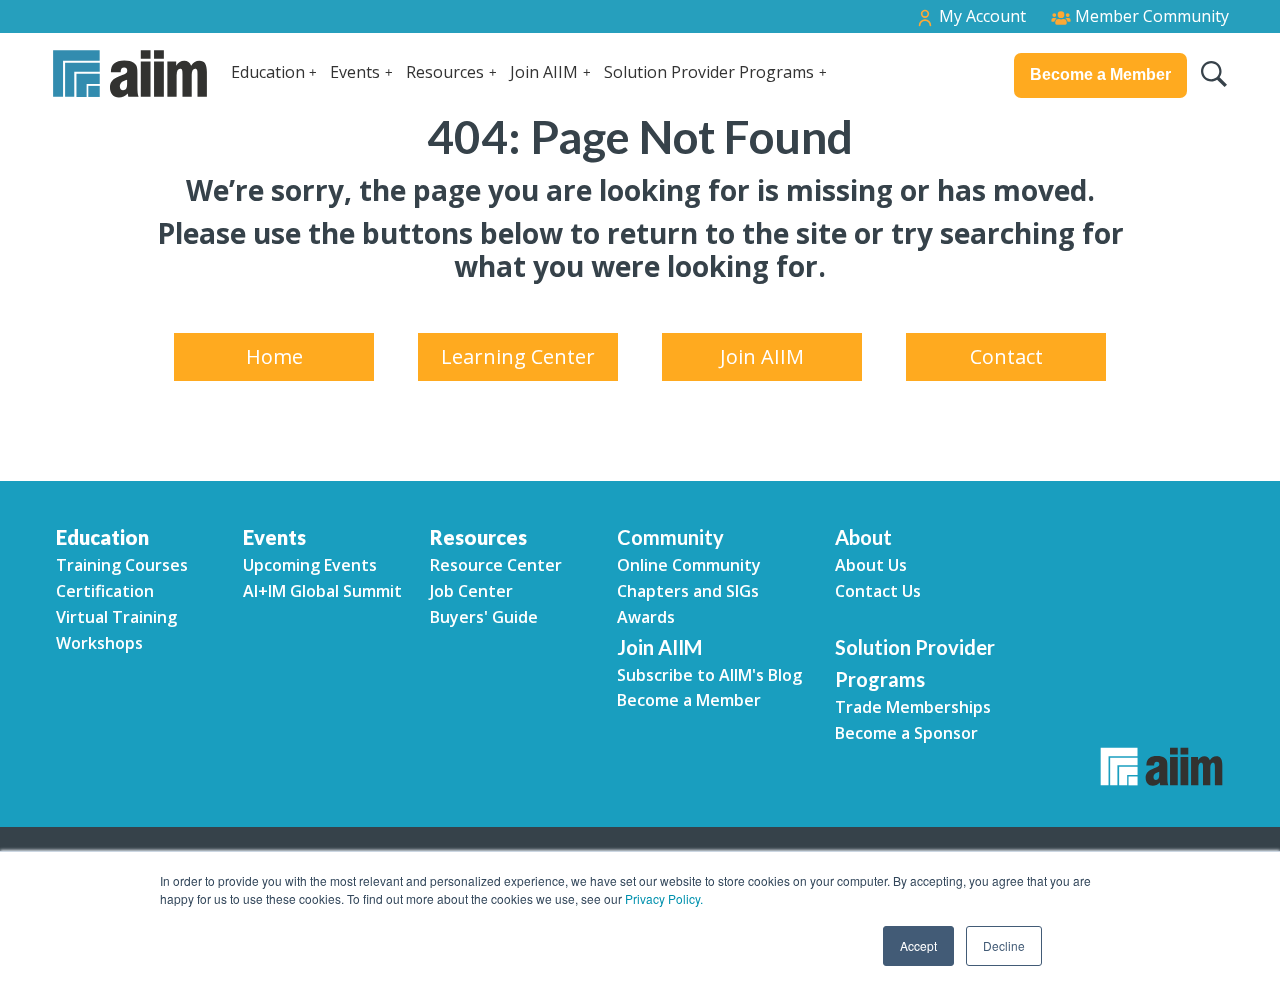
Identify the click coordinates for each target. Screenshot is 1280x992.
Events (355, 72)
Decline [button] (1004, 945)
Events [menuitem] (274, 537)
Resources (445, 72)
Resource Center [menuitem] (496, 565)
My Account (980, 16)
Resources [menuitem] (478, 537)
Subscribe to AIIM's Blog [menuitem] (709, 675)
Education (268, 72)
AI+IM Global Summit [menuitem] (322, 591)
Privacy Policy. (664, 898)
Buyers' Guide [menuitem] (484, 617)
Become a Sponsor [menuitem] (906, 733)
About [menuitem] (863, 537)
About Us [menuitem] (871, 565)
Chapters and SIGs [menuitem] (688, 591)
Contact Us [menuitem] (878, 591)
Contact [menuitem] (1006, 356)
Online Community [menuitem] (689, 565)
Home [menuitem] (274, 356)
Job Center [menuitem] (471, 591)
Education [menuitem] (102, 537)
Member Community (1150, 16)
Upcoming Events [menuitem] (310, 565)
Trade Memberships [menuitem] (913, 707)
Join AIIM (544, 72)
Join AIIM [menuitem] (762, 356)
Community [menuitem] (670, 537)
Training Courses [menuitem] (122, 565)
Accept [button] (918, 945)
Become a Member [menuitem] (689, 700)
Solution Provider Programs (709, 72)
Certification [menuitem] (105, 591)
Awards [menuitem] (646, 617)
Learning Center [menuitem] (518, 356)
